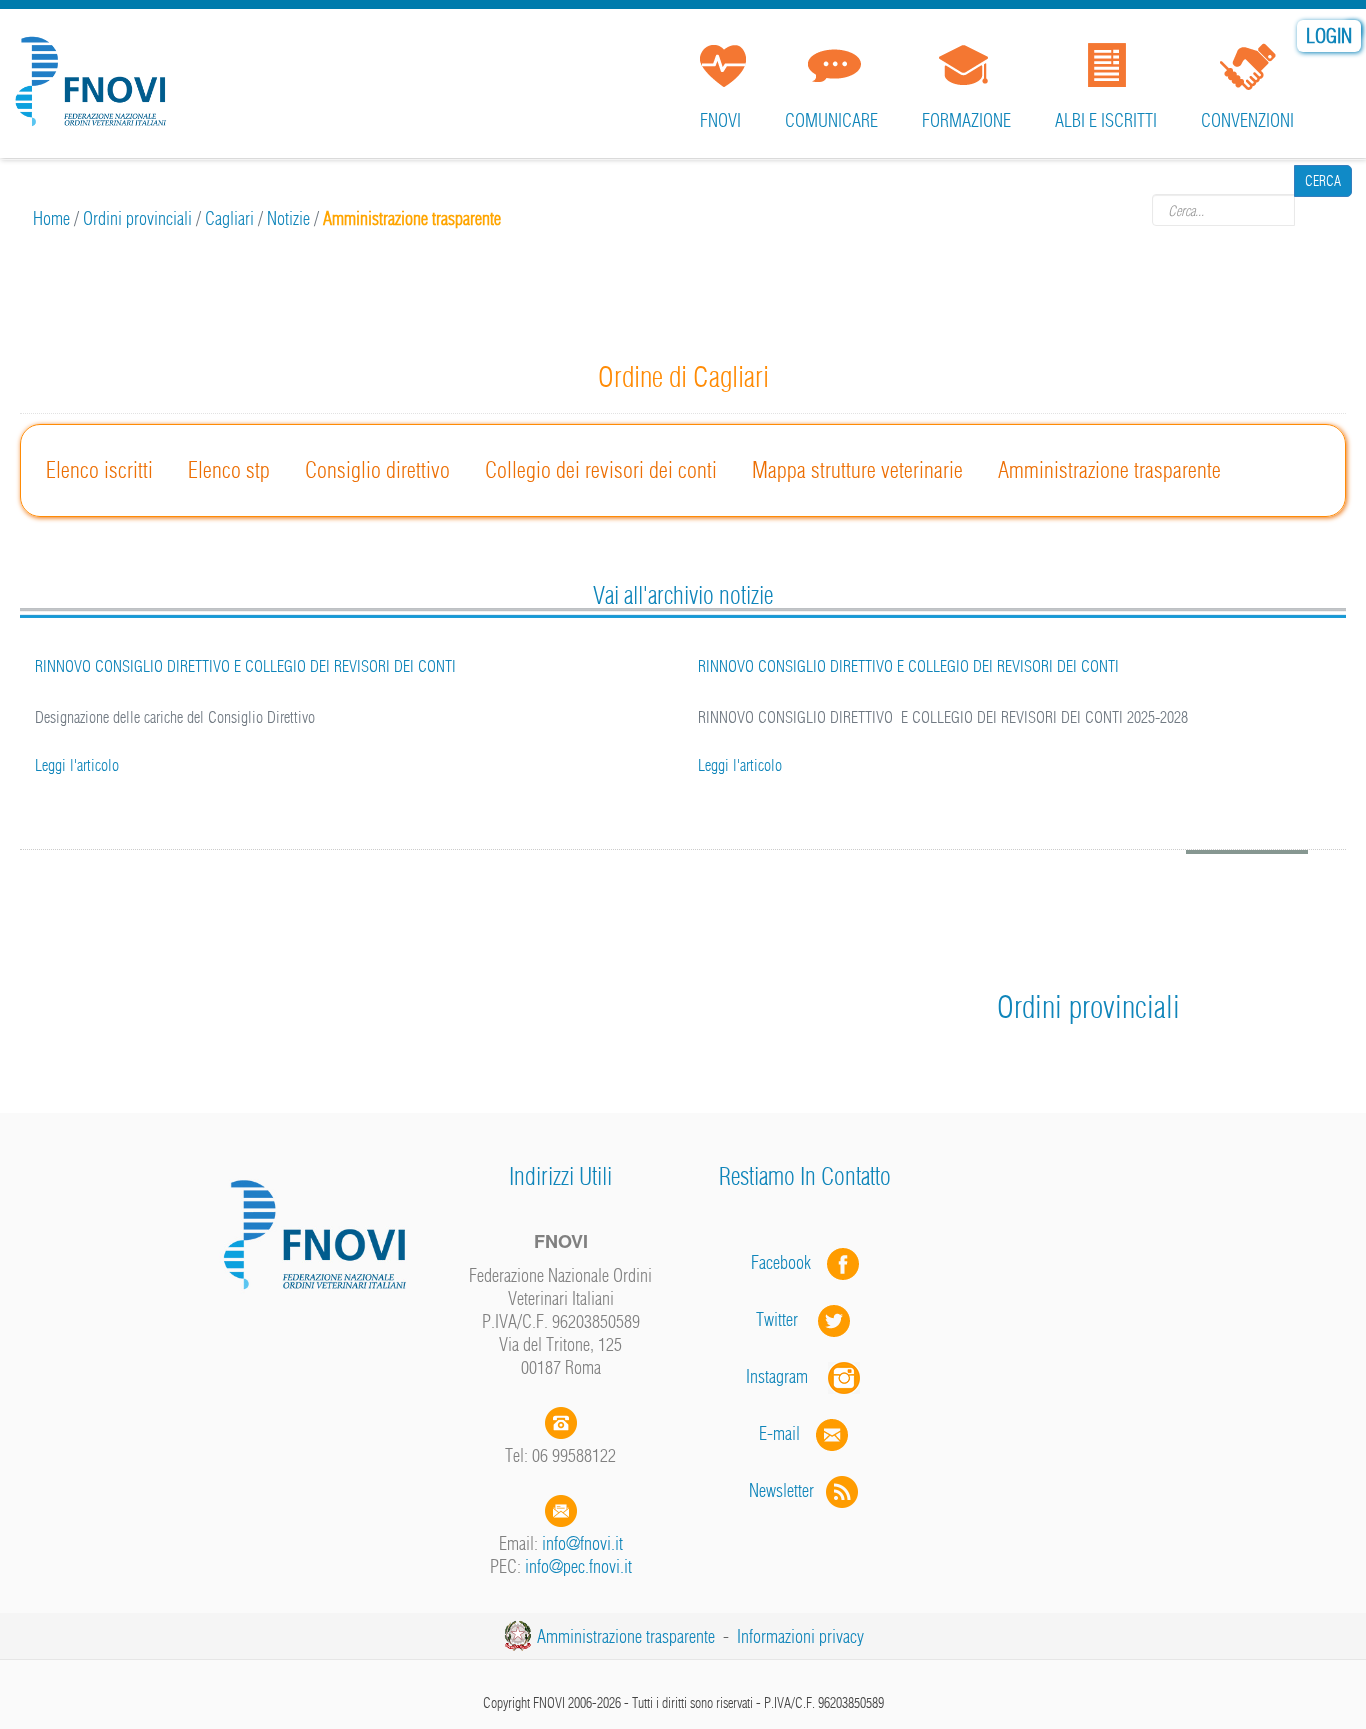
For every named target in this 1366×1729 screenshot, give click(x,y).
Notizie (288, 218)
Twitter (787, 1319)
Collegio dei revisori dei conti (601, 470)
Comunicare (831, 120)
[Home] (95, 74)
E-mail (779, 1433)
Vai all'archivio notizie (683, 595)
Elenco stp (229, 470)
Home (51, 218)
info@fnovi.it (582, 1543)
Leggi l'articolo (693, 765)
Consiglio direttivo (377, 470)
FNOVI (720, 120)
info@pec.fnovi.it (578, 1566)
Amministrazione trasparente (1109, 470)
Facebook (787, 1262)
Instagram (787, 1376)
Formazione (966, 120)
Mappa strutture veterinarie (857, 470)
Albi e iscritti (1106, 120)
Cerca (1323, 210)
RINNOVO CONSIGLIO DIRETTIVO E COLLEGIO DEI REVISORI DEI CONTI (861, 666)
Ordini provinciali (137, 218)
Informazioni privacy (800, 1636)
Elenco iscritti (99, 470)
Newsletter (787, 1490)
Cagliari (229, 218)
